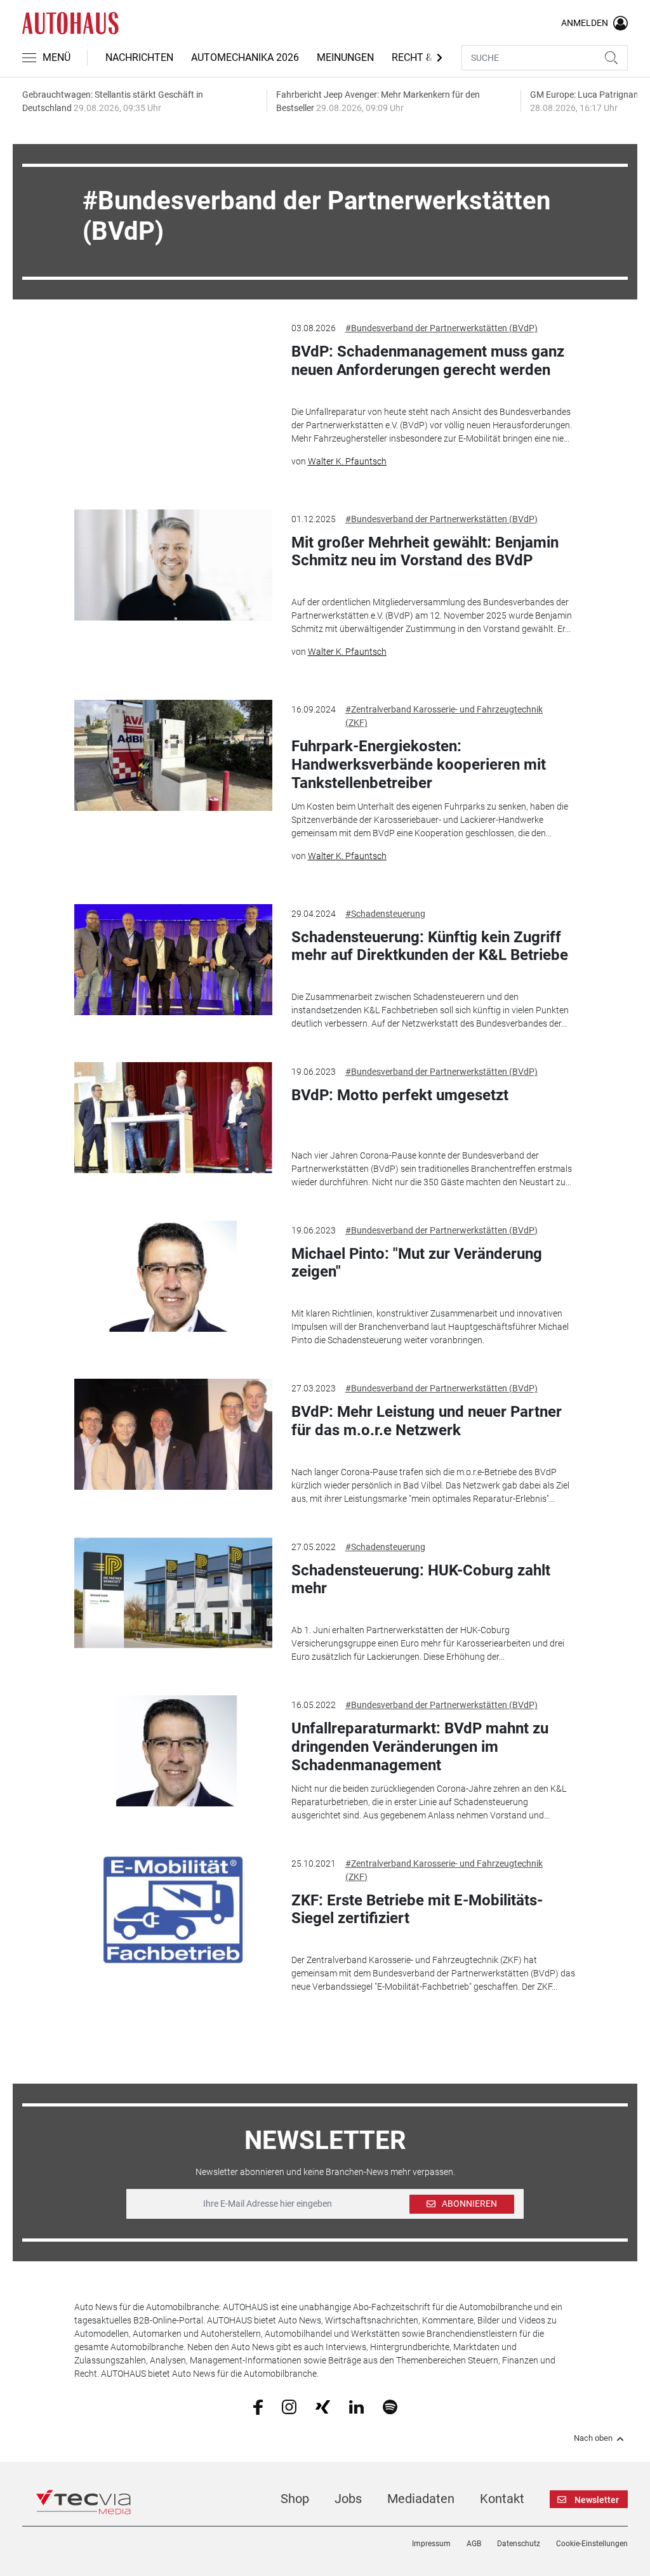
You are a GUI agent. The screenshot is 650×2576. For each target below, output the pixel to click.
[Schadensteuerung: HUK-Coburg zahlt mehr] (173, 1593)
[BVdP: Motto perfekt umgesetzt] (173, 1118)
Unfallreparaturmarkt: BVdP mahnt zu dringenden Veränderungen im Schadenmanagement (420, 1747)
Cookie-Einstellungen (592, 2544)
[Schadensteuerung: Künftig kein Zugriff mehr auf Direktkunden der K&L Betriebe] (173, 960)
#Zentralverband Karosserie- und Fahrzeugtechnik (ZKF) (444, 716)
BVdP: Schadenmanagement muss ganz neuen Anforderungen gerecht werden (428, 361)
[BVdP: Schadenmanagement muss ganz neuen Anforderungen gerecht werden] (173, 374)
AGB (474, 2544)
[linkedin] (356, 2406)
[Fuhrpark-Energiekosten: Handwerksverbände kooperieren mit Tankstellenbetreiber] (173, 755)
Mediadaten (421, 2499)
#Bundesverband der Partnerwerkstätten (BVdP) (441, 328)
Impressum (431, 2544)
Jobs (348, 2499)
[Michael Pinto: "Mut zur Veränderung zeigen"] (173, 1276)
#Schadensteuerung (385, 914)
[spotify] (390, 2406)
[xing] (323, 2406)
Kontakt (502, 2499)
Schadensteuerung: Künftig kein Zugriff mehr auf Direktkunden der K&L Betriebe (430, 946)
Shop (295, 2499)
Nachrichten (139, 57)
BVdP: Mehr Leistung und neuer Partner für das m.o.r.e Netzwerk (427, 1421)
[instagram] (289, 2406)
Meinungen (345, 57)
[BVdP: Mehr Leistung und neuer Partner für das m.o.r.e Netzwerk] (173, 1434)
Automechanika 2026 (245, 57)
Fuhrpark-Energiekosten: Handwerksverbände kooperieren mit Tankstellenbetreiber (419, 765)
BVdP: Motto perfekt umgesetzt (400, 1095)
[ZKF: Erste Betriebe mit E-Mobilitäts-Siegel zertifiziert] (173, 1909)
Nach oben (593, 2438)
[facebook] (258, 2407)
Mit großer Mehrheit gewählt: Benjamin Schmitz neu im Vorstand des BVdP (425, 552)
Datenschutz (519, 2544)
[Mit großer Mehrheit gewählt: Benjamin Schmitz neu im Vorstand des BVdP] (173, 565)
